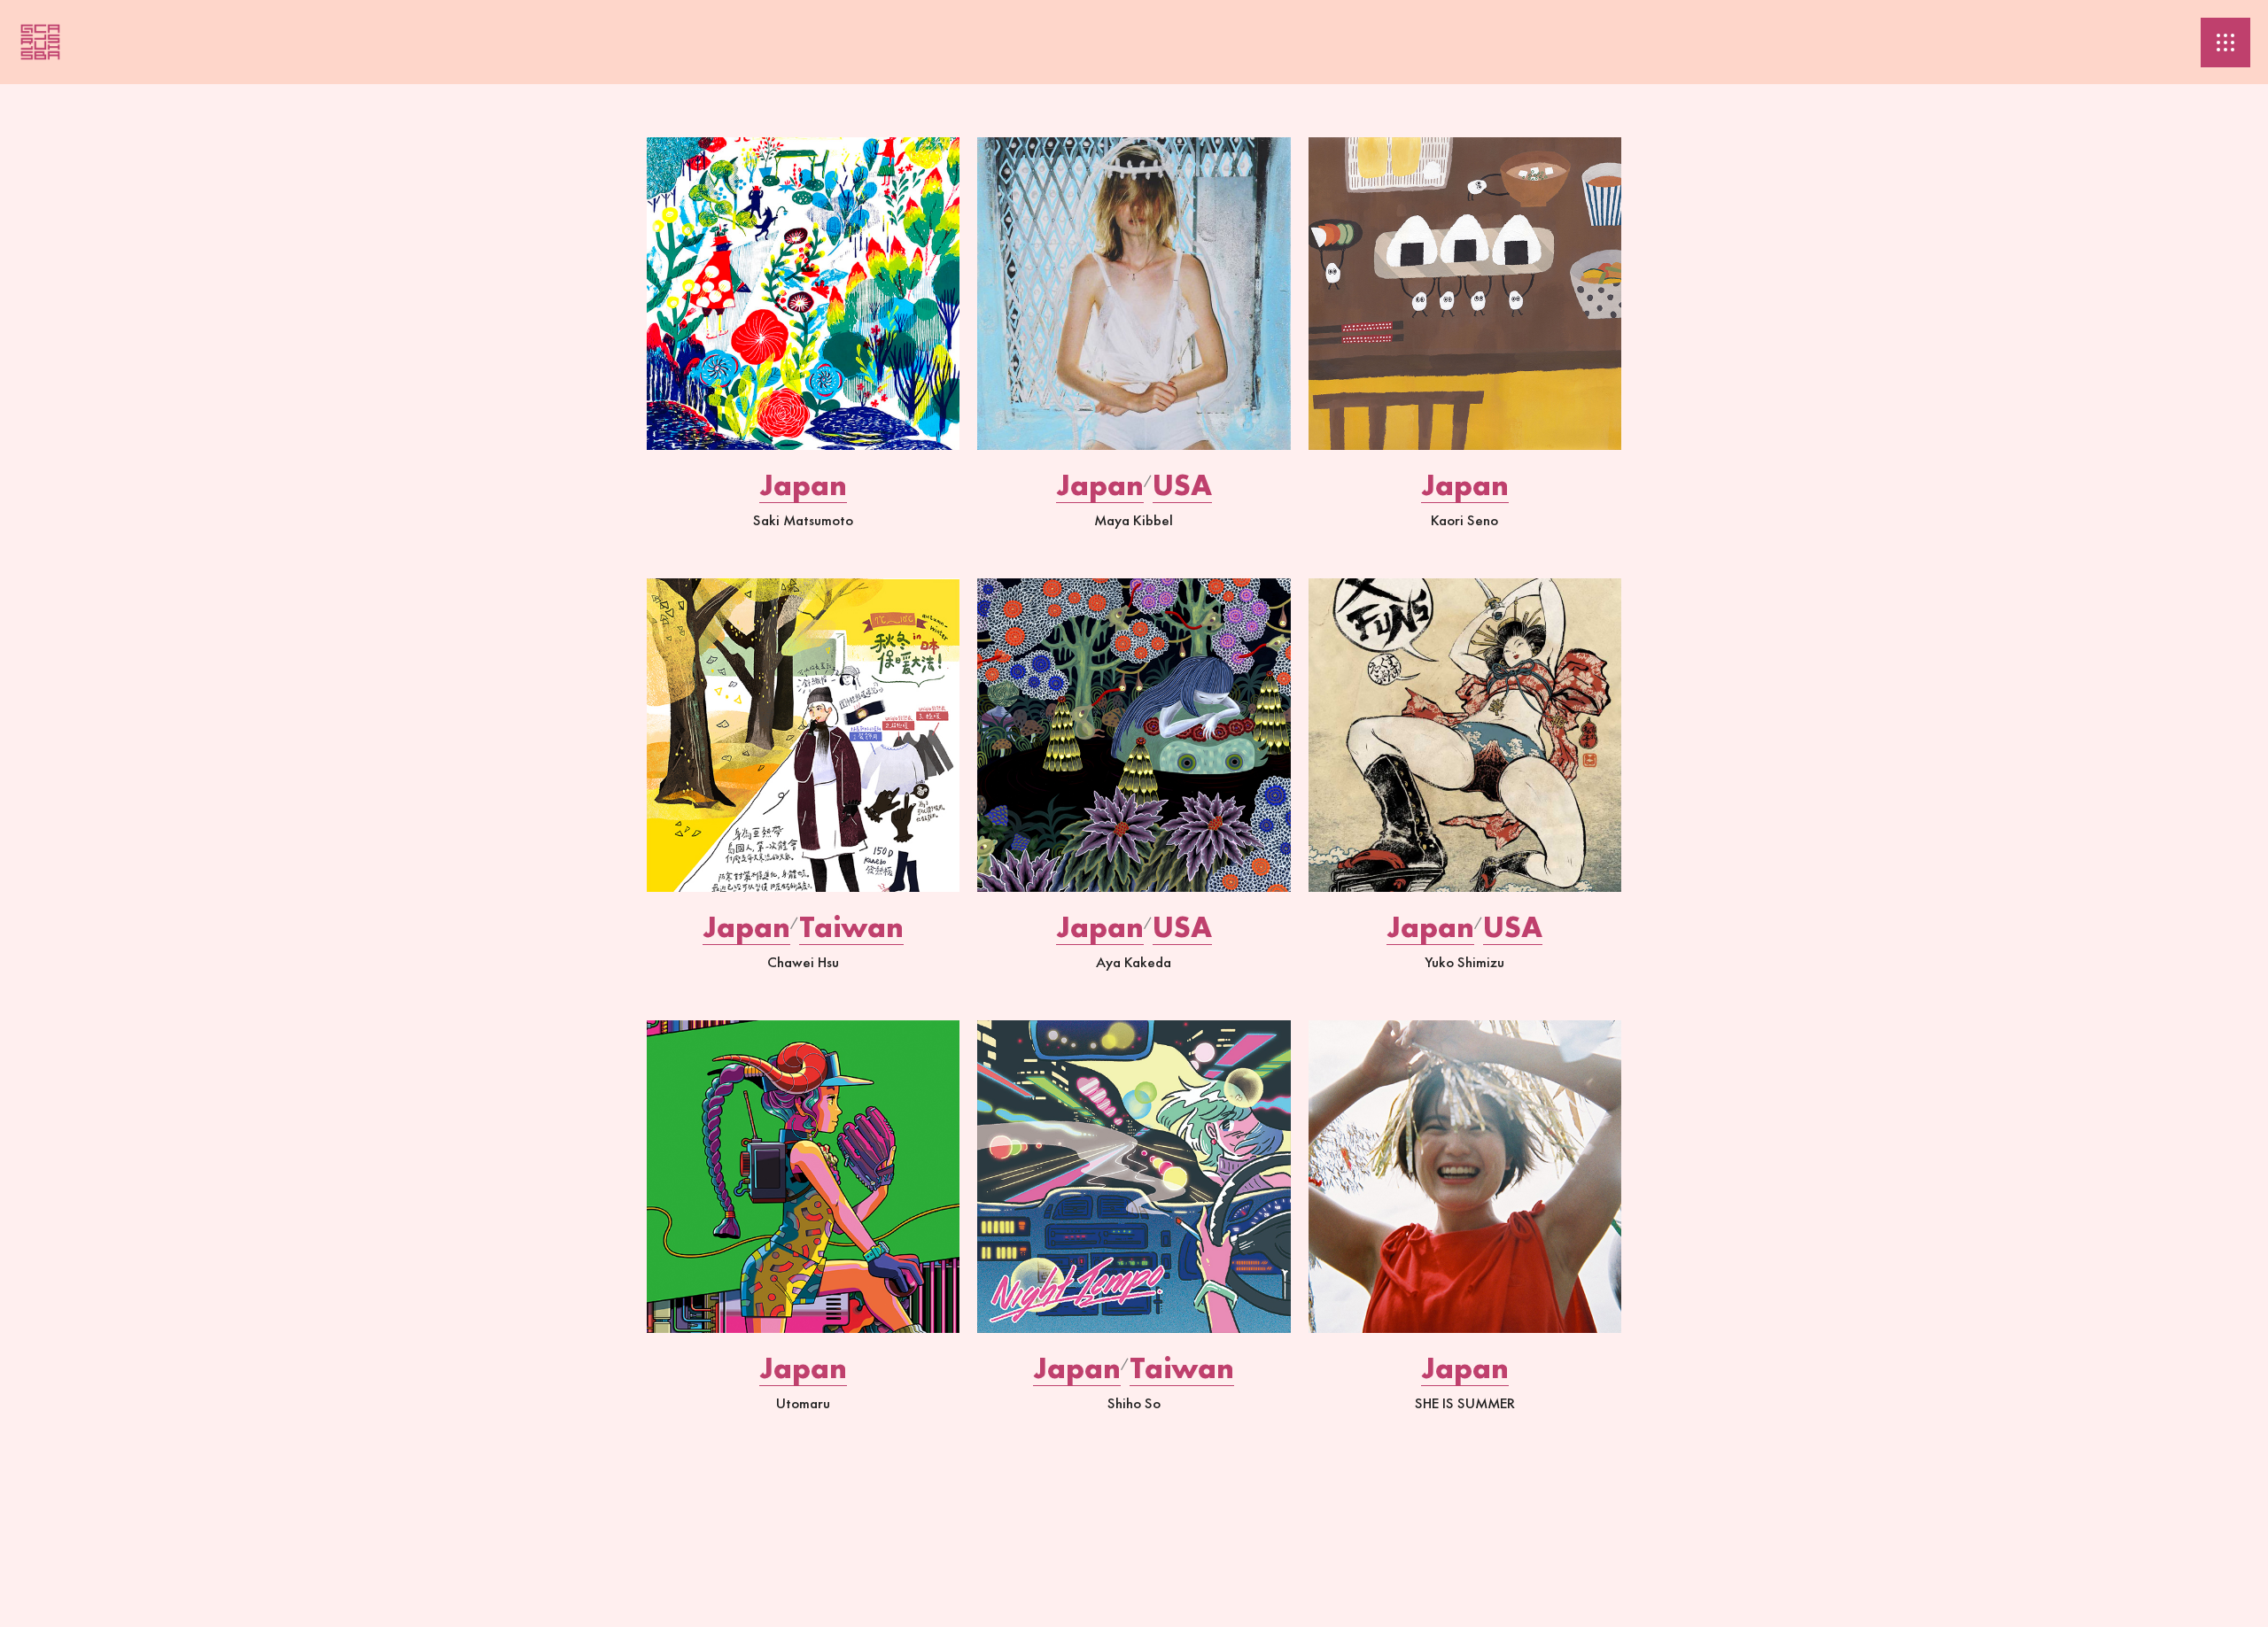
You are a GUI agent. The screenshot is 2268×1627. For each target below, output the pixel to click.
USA (1182, 485)
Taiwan (851, 927)
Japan (803, 485)
